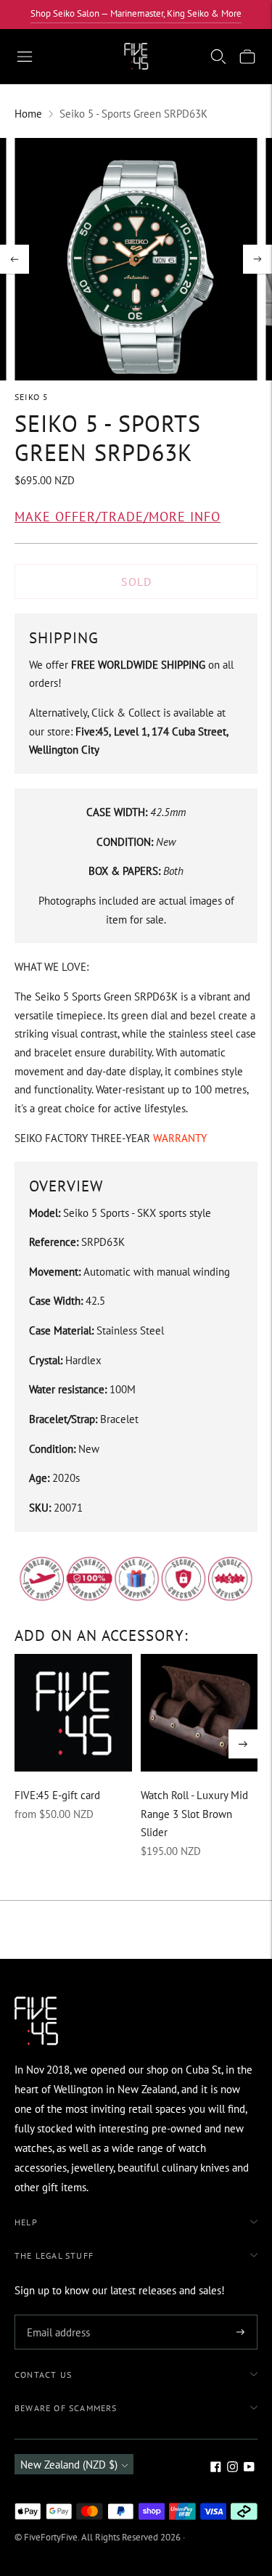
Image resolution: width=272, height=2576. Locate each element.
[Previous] (15, 259)
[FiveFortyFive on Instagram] (232, 2468)
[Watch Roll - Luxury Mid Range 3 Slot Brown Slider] (199, 1713)
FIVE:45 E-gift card (57, 1795)
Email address (56, 2316)
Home (28, 114)
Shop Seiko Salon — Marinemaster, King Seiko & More (136, 13)
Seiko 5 (32, 397)
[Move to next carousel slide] (243, 1744)
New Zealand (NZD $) (69, 2465)
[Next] (257, 259)
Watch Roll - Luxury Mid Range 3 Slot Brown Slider (194, 1814)
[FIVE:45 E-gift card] (73, 1713)
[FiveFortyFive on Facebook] (216, 2468)
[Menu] (25, 57)
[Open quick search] (218, 57)
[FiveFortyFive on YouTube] (249, 2468)
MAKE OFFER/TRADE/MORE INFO (118, 517)
